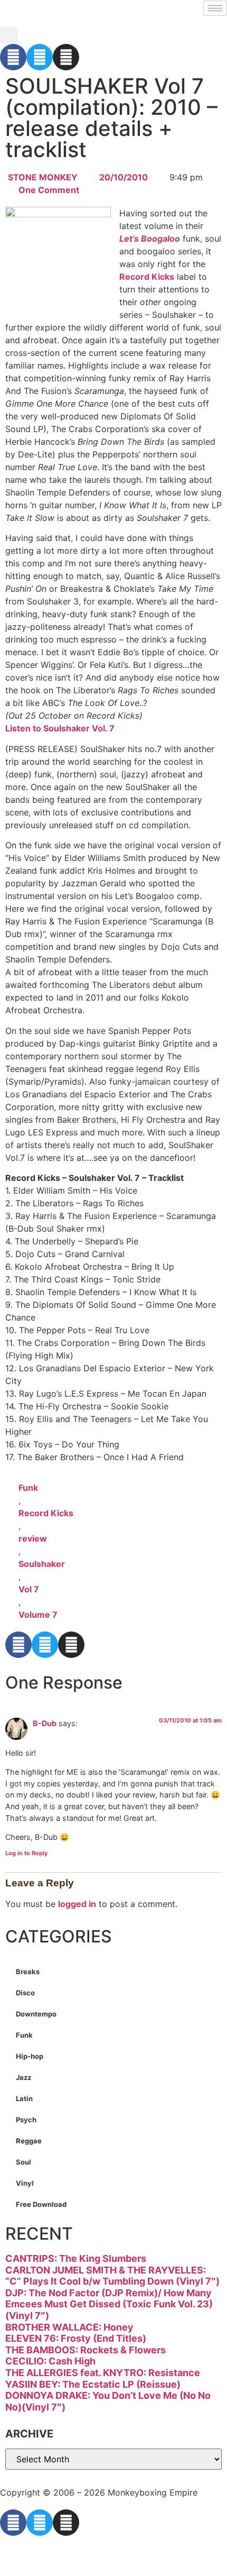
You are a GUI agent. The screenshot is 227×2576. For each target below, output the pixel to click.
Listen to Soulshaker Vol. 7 (60, 728)
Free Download (41, 2204)
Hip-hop (30, 2056)
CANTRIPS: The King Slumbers (76, 2258)
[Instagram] (66, 57)
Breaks (28, 1972)
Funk (28, 1488)
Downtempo (36, 2014)
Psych (26, 2120)
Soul (23, 2162)
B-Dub (45, 1723)
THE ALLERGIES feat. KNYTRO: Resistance (103, 2373)
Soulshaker (42, 1564)
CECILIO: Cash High (50, 2361)
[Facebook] (13, 57)
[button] (9, 35)
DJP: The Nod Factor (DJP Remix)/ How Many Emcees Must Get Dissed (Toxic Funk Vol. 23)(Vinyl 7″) (109, 2304)
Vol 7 (29, 1589)
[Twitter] (40, 57)
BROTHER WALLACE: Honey (69, 2327)
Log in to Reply (26, 1853)
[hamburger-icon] (215, 8)
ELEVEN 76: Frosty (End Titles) (76, 2338)
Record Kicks (147, 277)
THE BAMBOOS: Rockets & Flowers (86, 2350)
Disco (25, 1993)
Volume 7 (38, 1615)
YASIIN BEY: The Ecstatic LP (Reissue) (93, 2384)
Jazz (23, 2077)
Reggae (29, 2141)
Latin (24, 2098)
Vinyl (25, 2183)
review (33, 1538)
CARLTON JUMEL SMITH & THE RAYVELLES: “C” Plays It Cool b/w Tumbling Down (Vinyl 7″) (112, 2276)
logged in (77, 1904)
